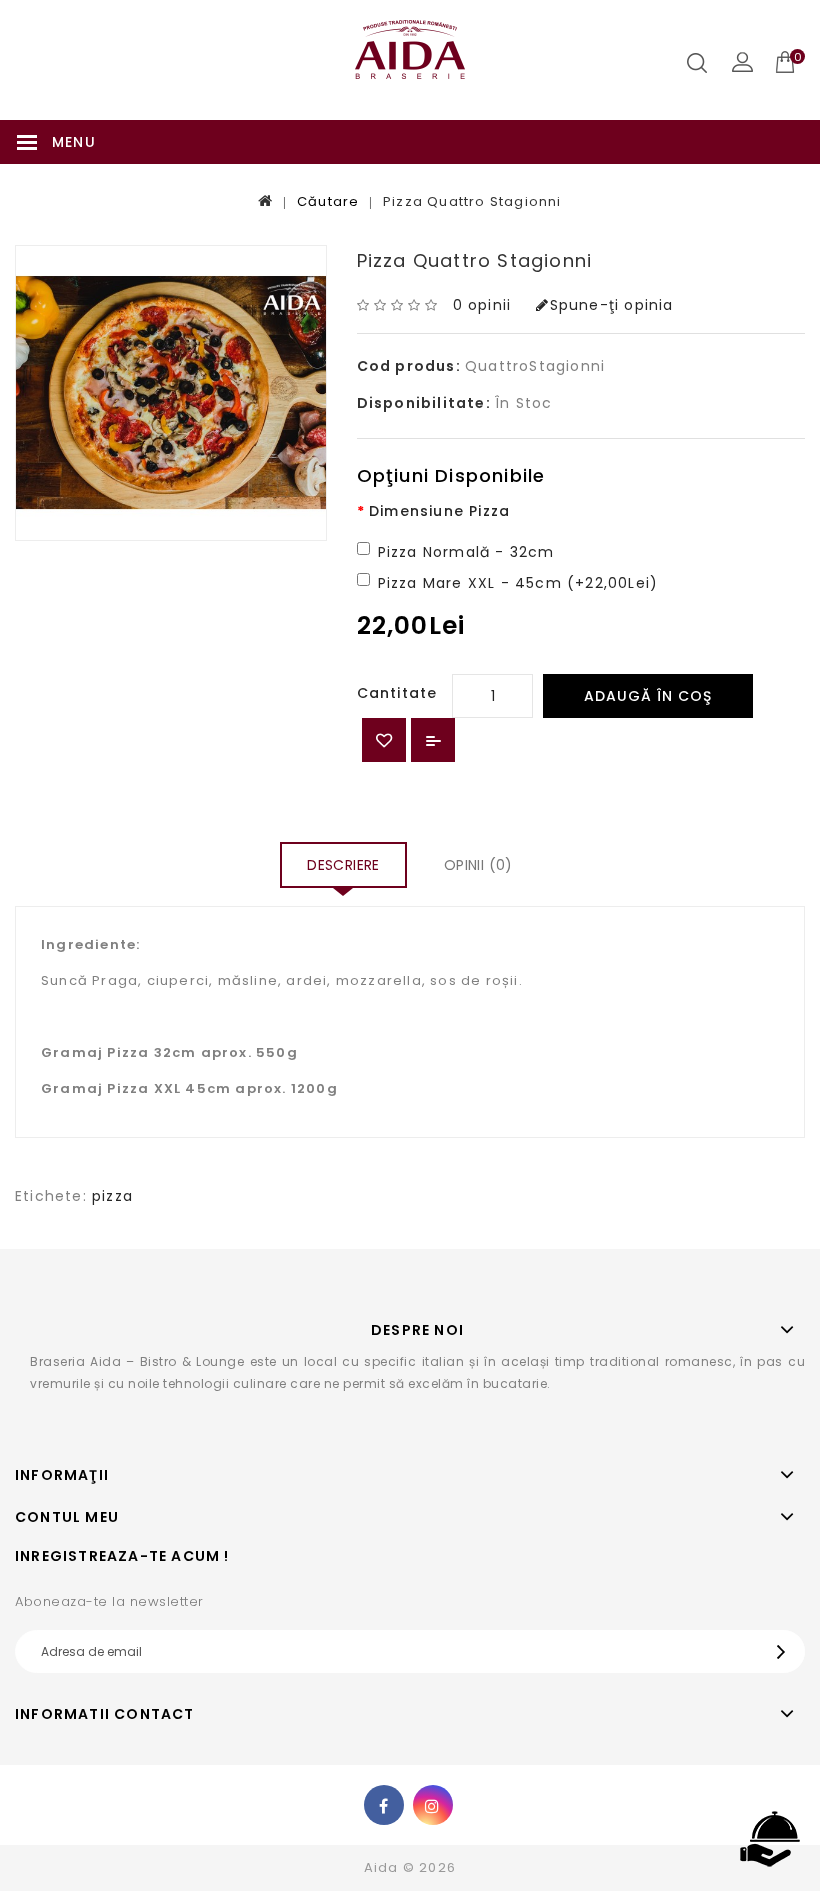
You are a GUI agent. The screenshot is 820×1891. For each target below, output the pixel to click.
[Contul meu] (742, 62)
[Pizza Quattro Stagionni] (171, 393)
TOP (770, 1840)
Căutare (328, 201)
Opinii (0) (478, 865)
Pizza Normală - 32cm (466, 552)
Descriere (343, 865)
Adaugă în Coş (648, 696)
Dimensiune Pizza (439, 511)
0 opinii (482, 305)
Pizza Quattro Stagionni (472, 201)
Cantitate (397, 693)
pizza (112, 1196)
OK (786, 1651)
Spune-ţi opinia (611, 305)
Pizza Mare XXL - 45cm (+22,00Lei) (518, 583)
